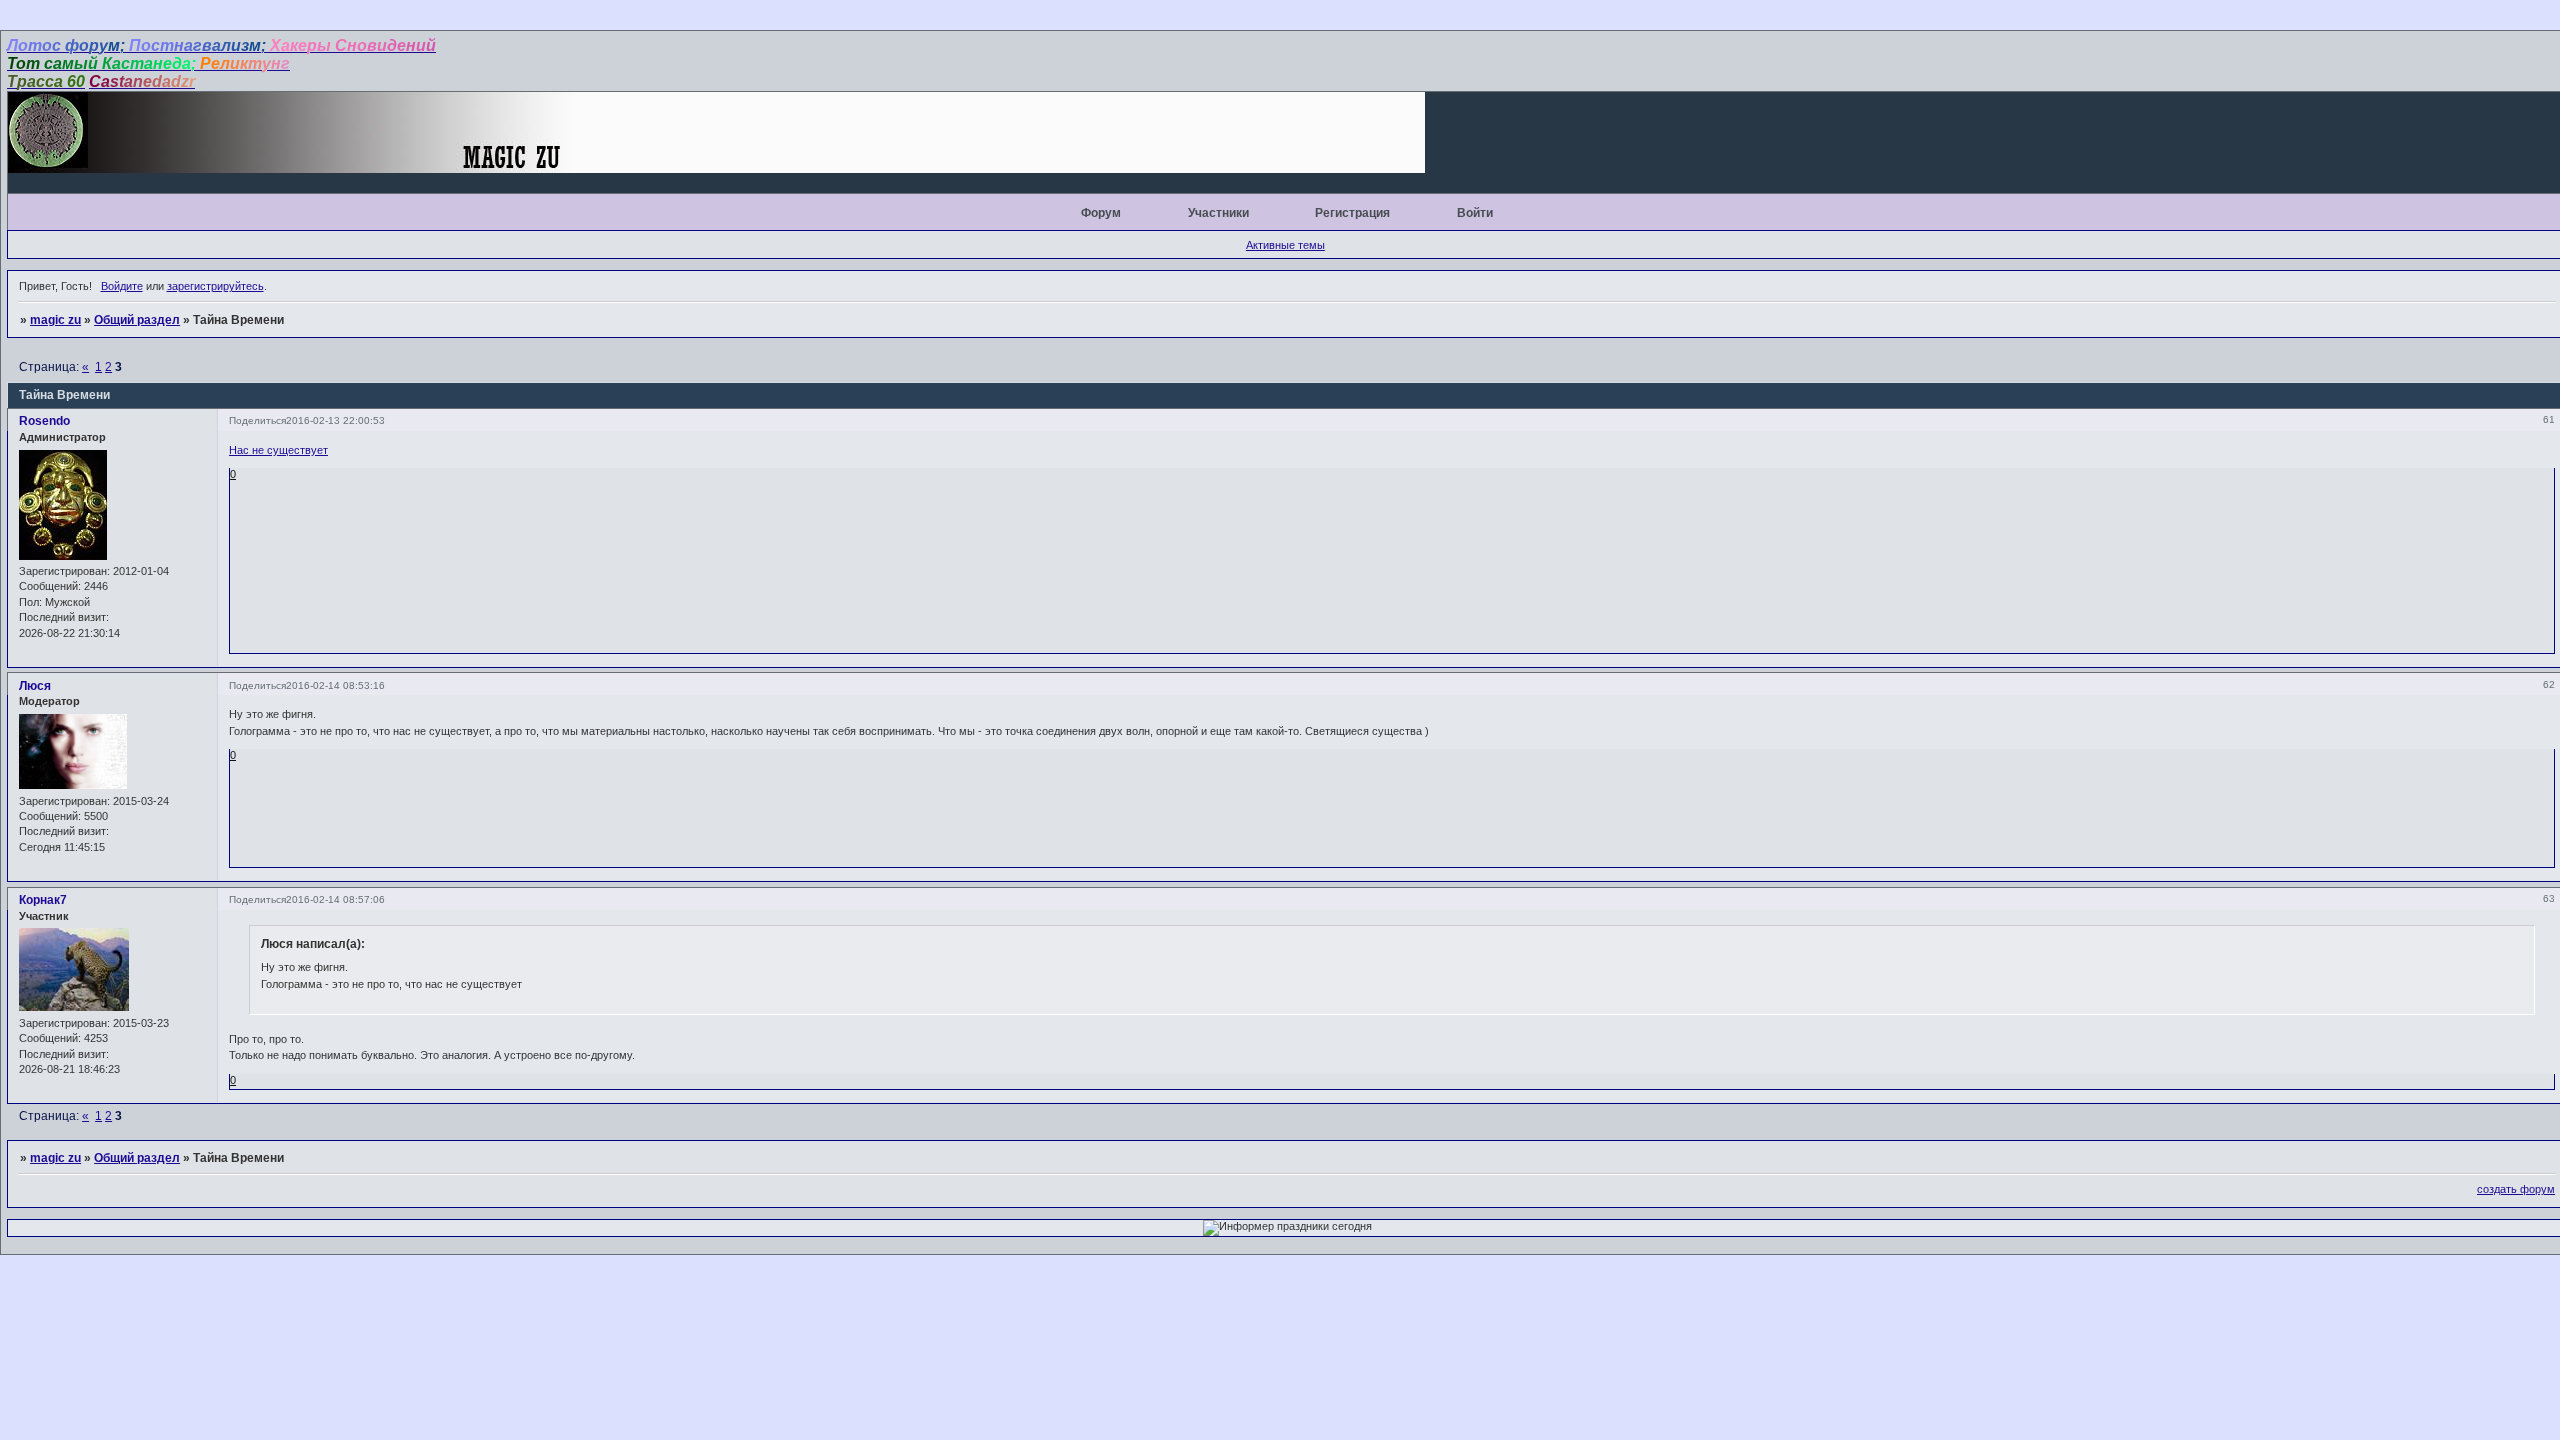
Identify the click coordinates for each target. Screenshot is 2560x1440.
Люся (35, 686)
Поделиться (257, 420)
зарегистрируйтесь (215, 286)
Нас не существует (278, 450)
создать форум (2516, 1189)
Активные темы (1285, 245)
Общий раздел (137, 320)
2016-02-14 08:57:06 (335, 899)
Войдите (122, 286)
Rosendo (44, 421)
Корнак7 (43, 900)
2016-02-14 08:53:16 (335, 685)
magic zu (55, 320)
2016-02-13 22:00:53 (335, 420)
